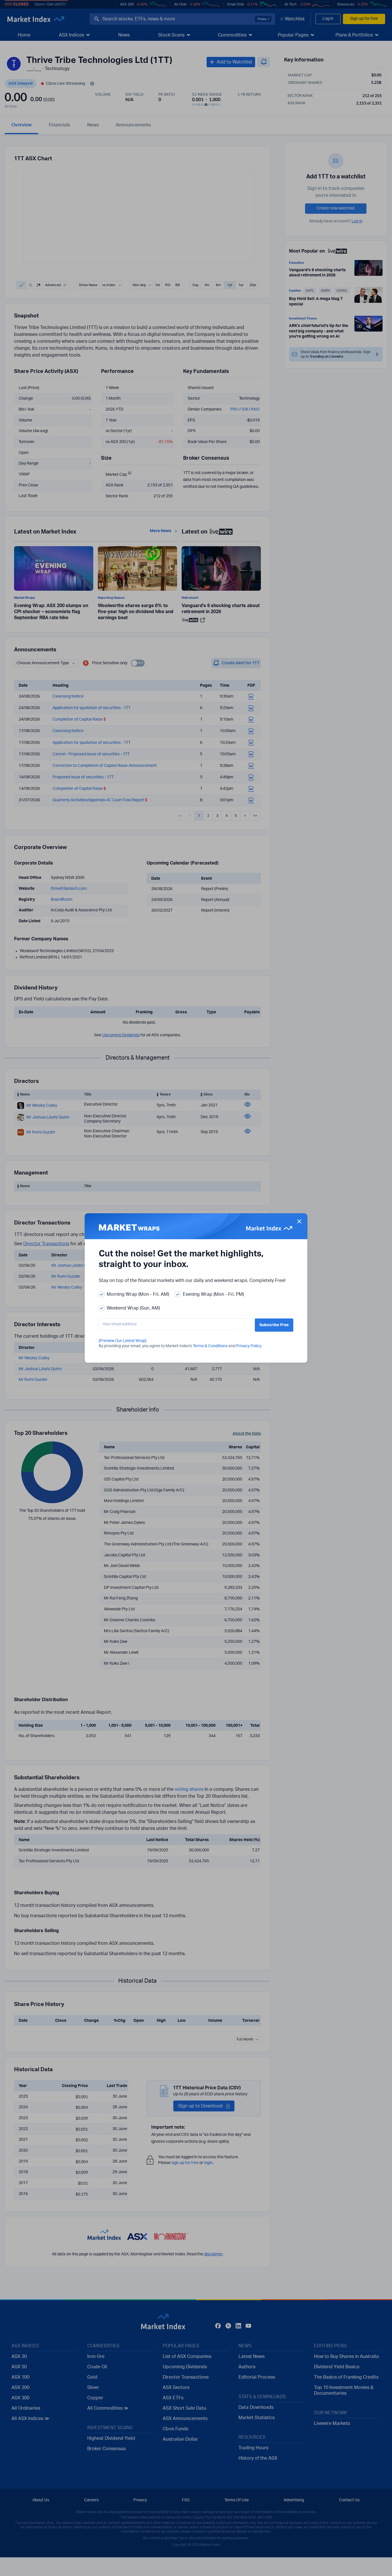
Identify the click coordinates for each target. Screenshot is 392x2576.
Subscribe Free (274, 1325)
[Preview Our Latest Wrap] (123, 1341)
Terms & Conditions (210, 1346)
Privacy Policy (249, 1346)
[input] (174, 1324)
